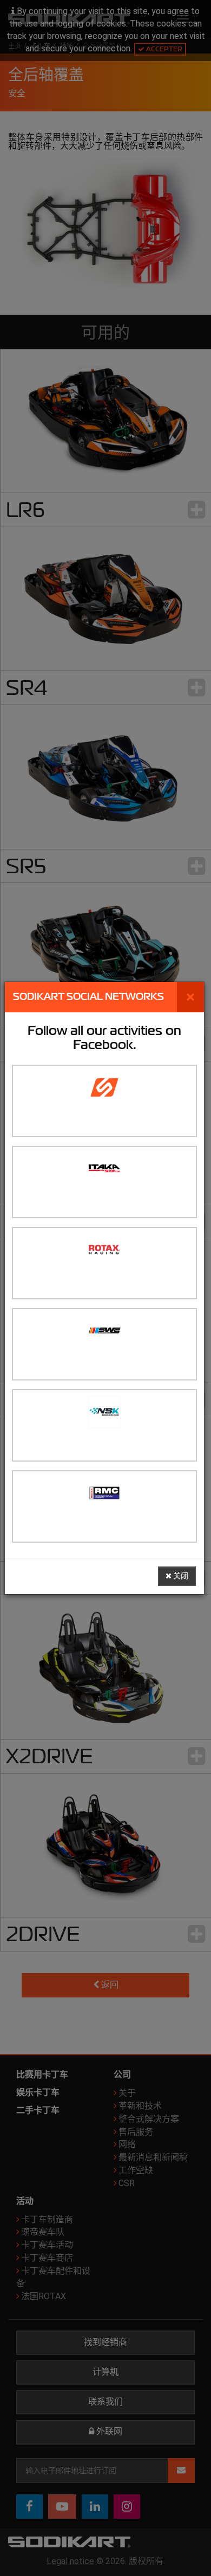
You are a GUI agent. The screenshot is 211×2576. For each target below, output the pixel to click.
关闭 (180, 1576)
